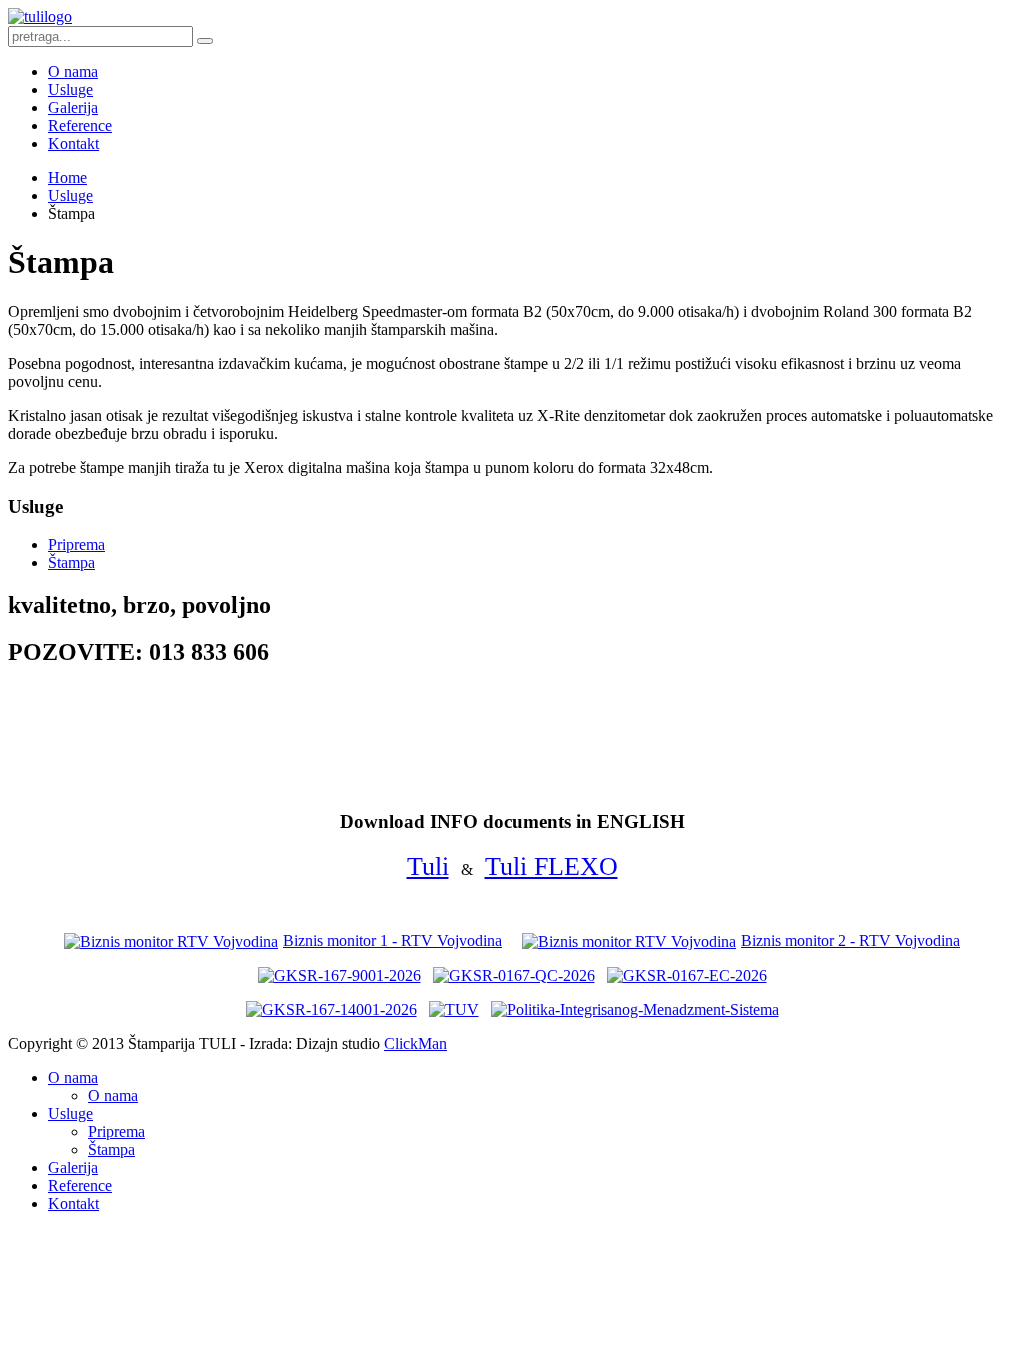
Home (67, 177)
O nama (73, 71)
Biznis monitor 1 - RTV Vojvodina (392, 940)
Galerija (73, 107)
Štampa (71, 562)
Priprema (76, 544)
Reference (80, 125)
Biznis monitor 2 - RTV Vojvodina (850, 940)
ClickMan (415, 1043)
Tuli (428, 866)
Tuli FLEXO (551, 866)
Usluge (70, 89)
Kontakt (73, 143)
